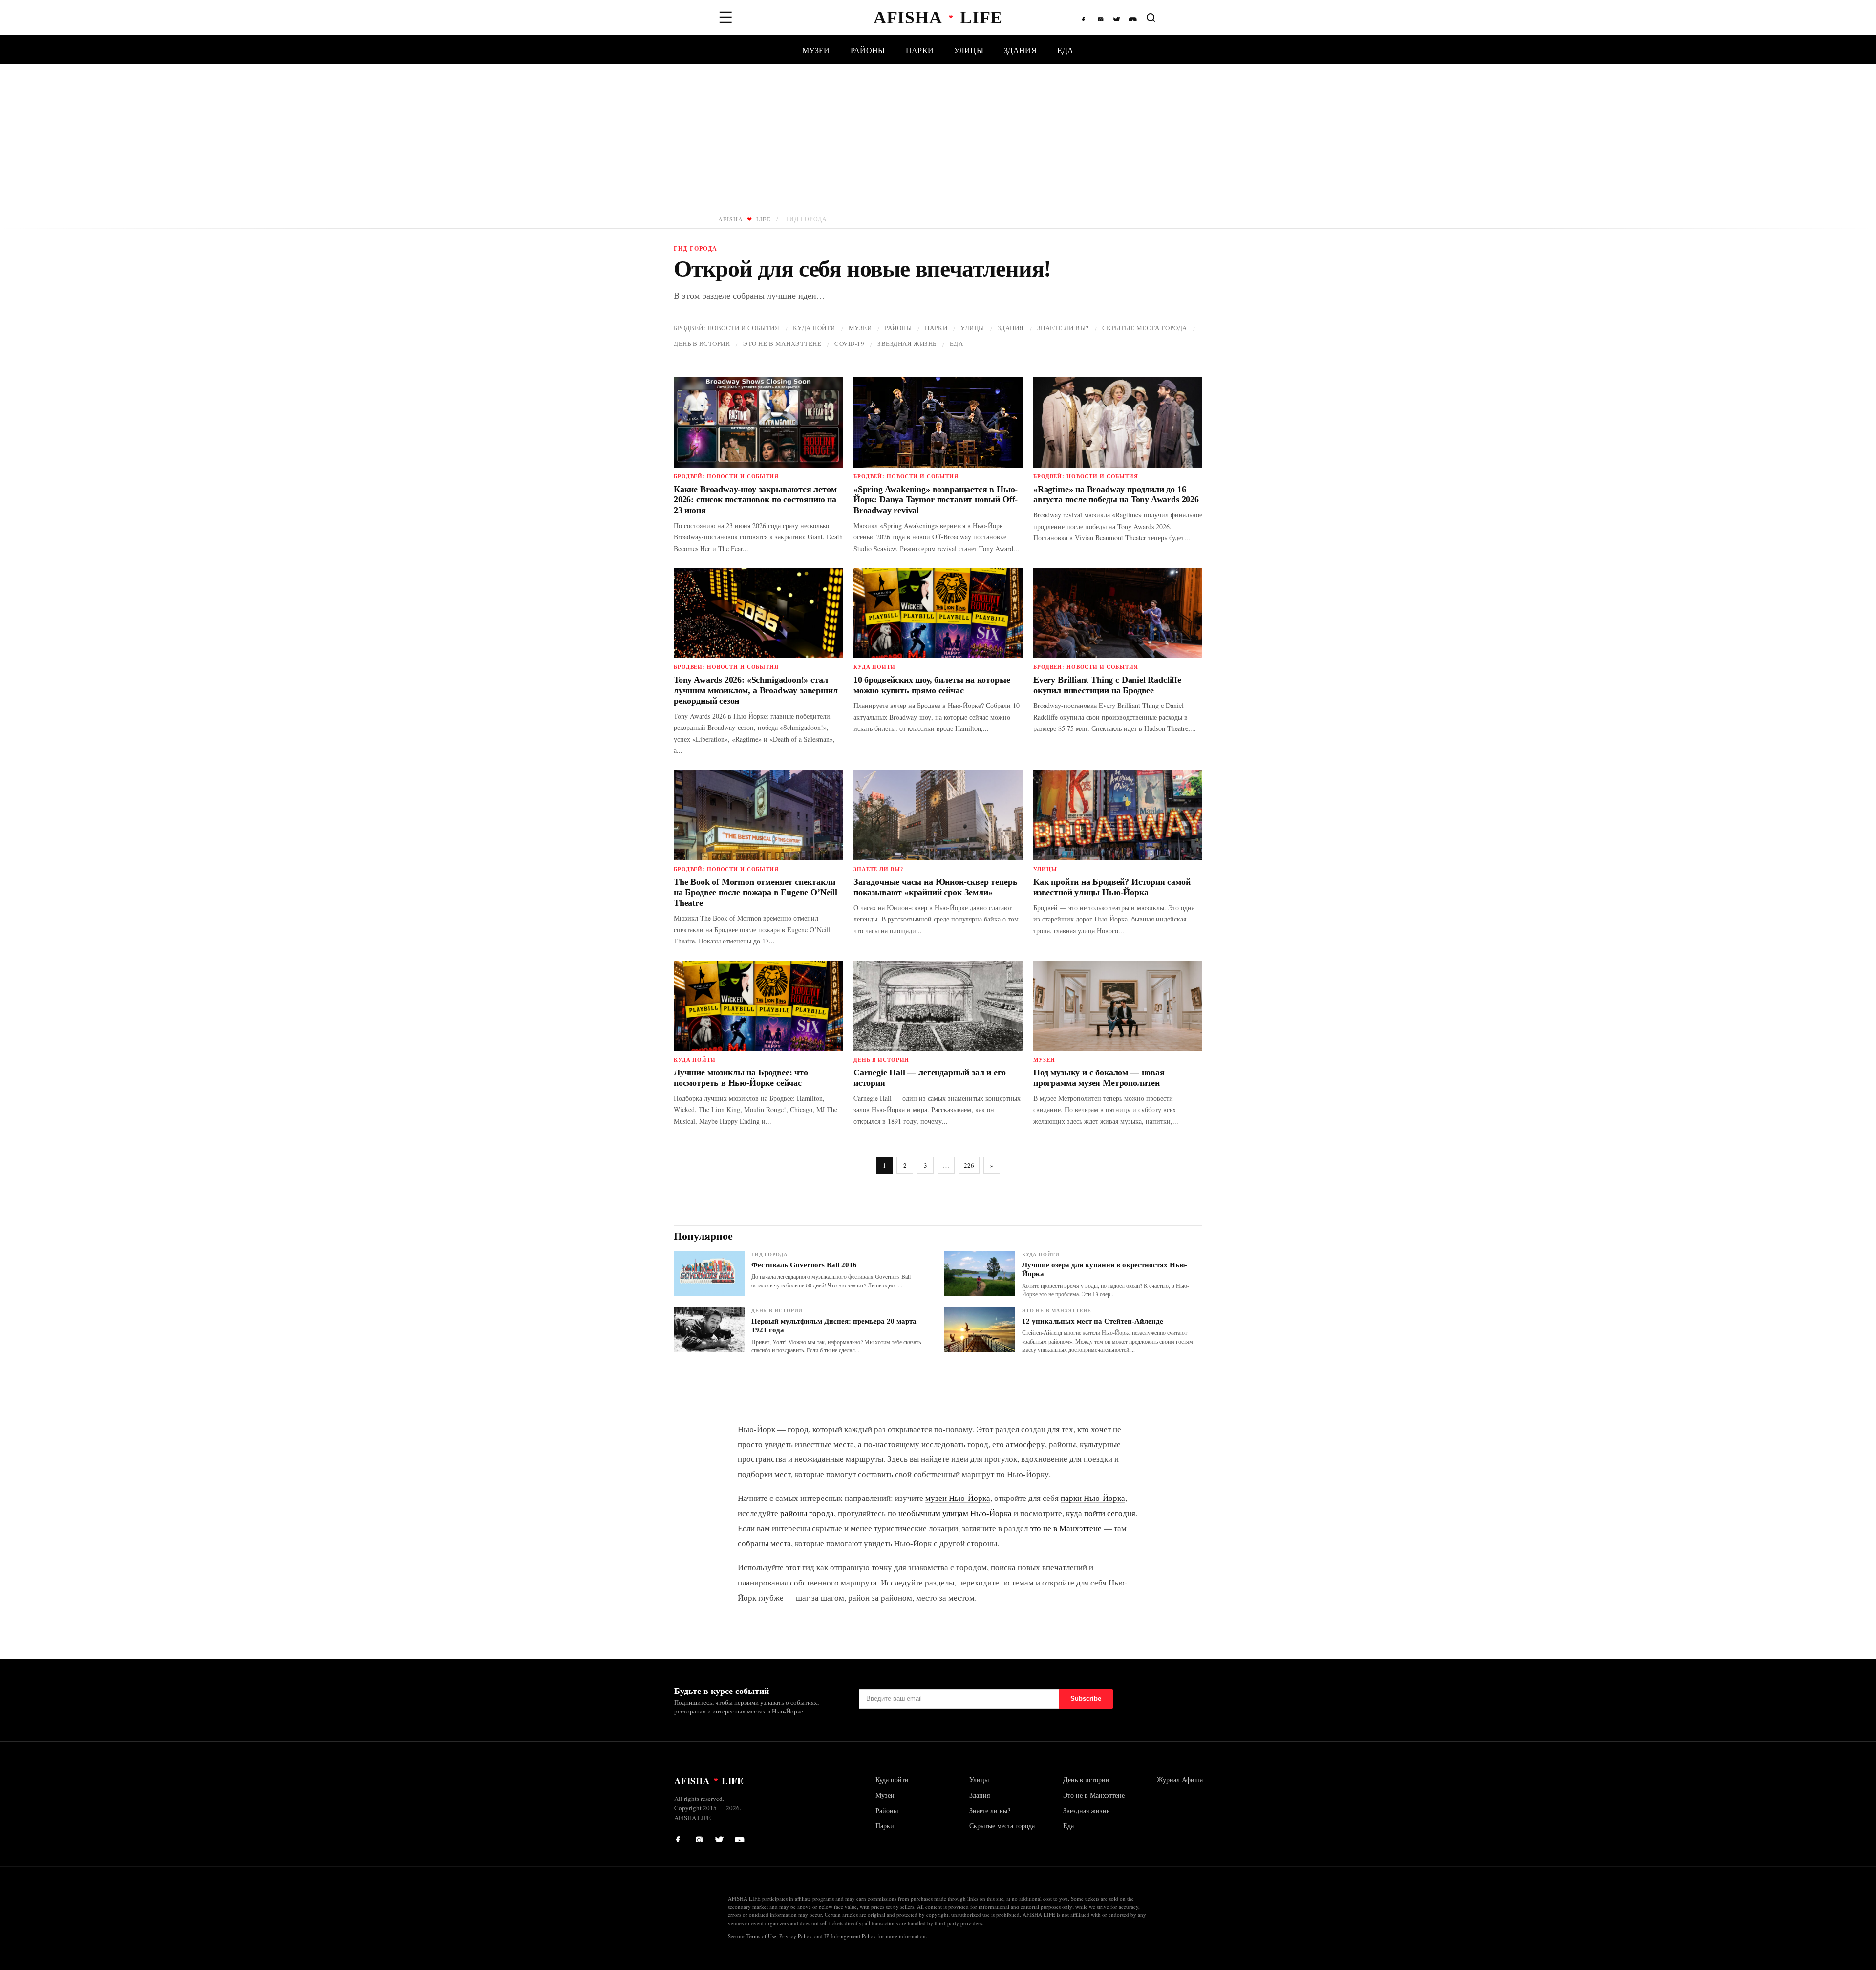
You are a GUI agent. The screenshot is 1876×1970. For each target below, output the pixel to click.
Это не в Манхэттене (782, 343)
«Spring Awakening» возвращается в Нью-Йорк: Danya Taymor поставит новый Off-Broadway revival (936, 500)
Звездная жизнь (907, 343)
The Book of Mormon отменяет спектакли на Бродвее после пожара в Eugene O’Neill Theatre (756, 892)
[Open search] (1151, 18)
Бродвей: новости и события (727, 328)
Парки (920, 50)
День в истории (702, 343)
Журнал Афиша (1180, 1780)
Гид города (769, 1254)
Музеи (816, 50)
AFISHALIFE (744, 219)
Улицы (969, 50)
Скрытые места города (1145, 328)
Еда (1066, 50)
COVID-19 (849, 343)
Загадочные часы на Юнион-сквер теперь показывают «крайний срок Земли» (935, 887)
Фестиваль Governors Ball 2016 (804, 1265)
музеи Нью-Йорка (958, 1498)
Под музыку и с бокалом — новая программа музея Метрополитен (1099, 1078)
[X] (1117, 18)
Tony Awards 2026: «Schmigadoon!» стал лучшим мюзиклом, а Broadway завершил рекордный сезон (756, 690)
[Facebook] (1086, 18)
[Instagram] (1102, 18)
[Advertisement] (938, 138)
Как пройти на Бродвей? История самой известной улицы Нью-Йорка (1112, 887)
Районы (868, 50)
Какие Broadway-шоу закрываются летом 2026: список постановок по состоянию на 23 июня (755, 500)
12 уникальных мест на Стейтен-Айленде (1093, 1321)
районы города (807, 1513)
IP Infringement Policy (850, 1936)
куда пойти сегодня (1101, 1513)
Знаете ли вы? (1063, 328)
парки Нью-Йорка (1093, 1498)
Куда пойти (814, 328)
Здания (1020, 50)
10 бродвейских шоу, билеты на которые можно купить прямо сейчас (932, 685)
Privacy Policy (795, 1936)
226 (969, 1165)
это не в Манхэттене (1066, 1528)
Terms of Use (761, 1936)
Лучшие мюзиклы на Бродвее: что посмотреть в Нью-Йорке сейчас (741, 1078)
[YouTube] (1133, 18)
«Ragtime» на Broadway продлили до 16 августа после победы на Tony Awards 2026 (1116, 494)
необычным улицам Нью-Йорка (955, 1513)
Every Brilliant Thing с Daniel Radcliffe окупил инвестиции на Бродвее (1107, 685)
